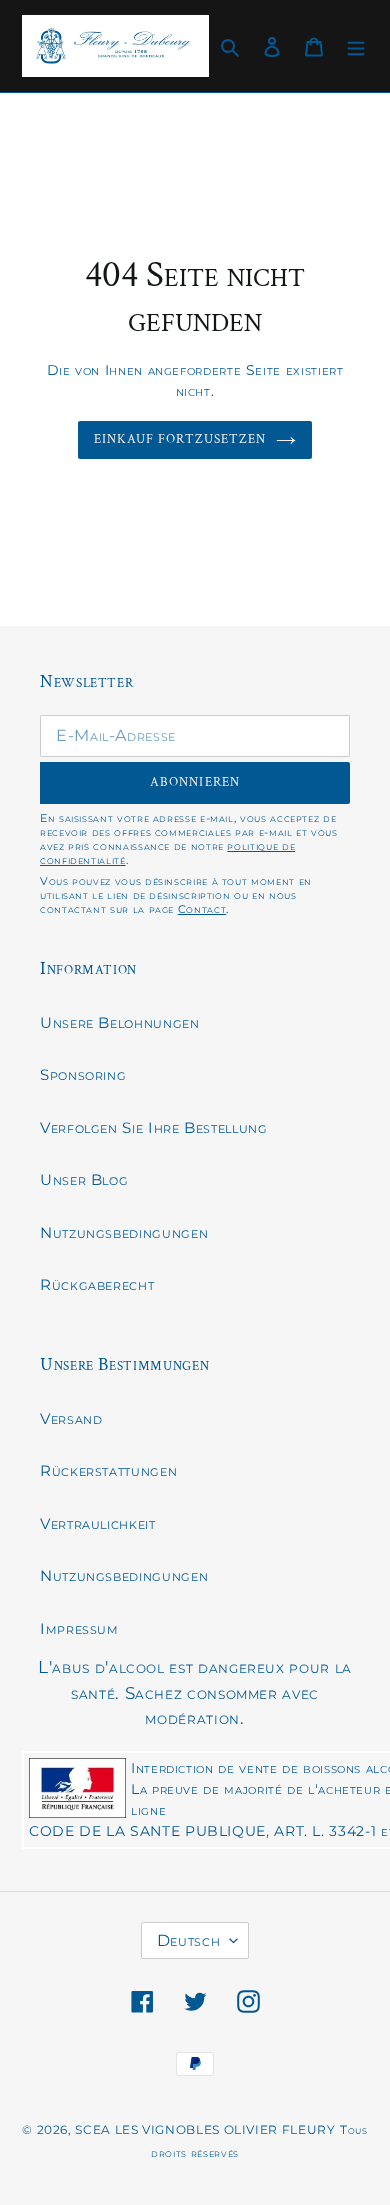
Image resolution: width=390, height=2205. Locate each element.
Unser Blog (84, 1179)
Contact (202, 909)
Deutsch (188, 1940)
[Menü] (356, 46)
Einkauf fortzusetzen (180, 439)
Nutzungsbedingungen (124, 1232)
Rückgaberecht (97, 1284)
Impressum (79, 1628)
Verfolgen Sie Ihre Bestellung (154, 1127)
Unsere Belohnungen (120, 1022)
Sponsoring (83, 1074)
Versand (71, 1418)
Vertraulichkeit (98, 1523)
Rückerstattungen (108, 1470)
